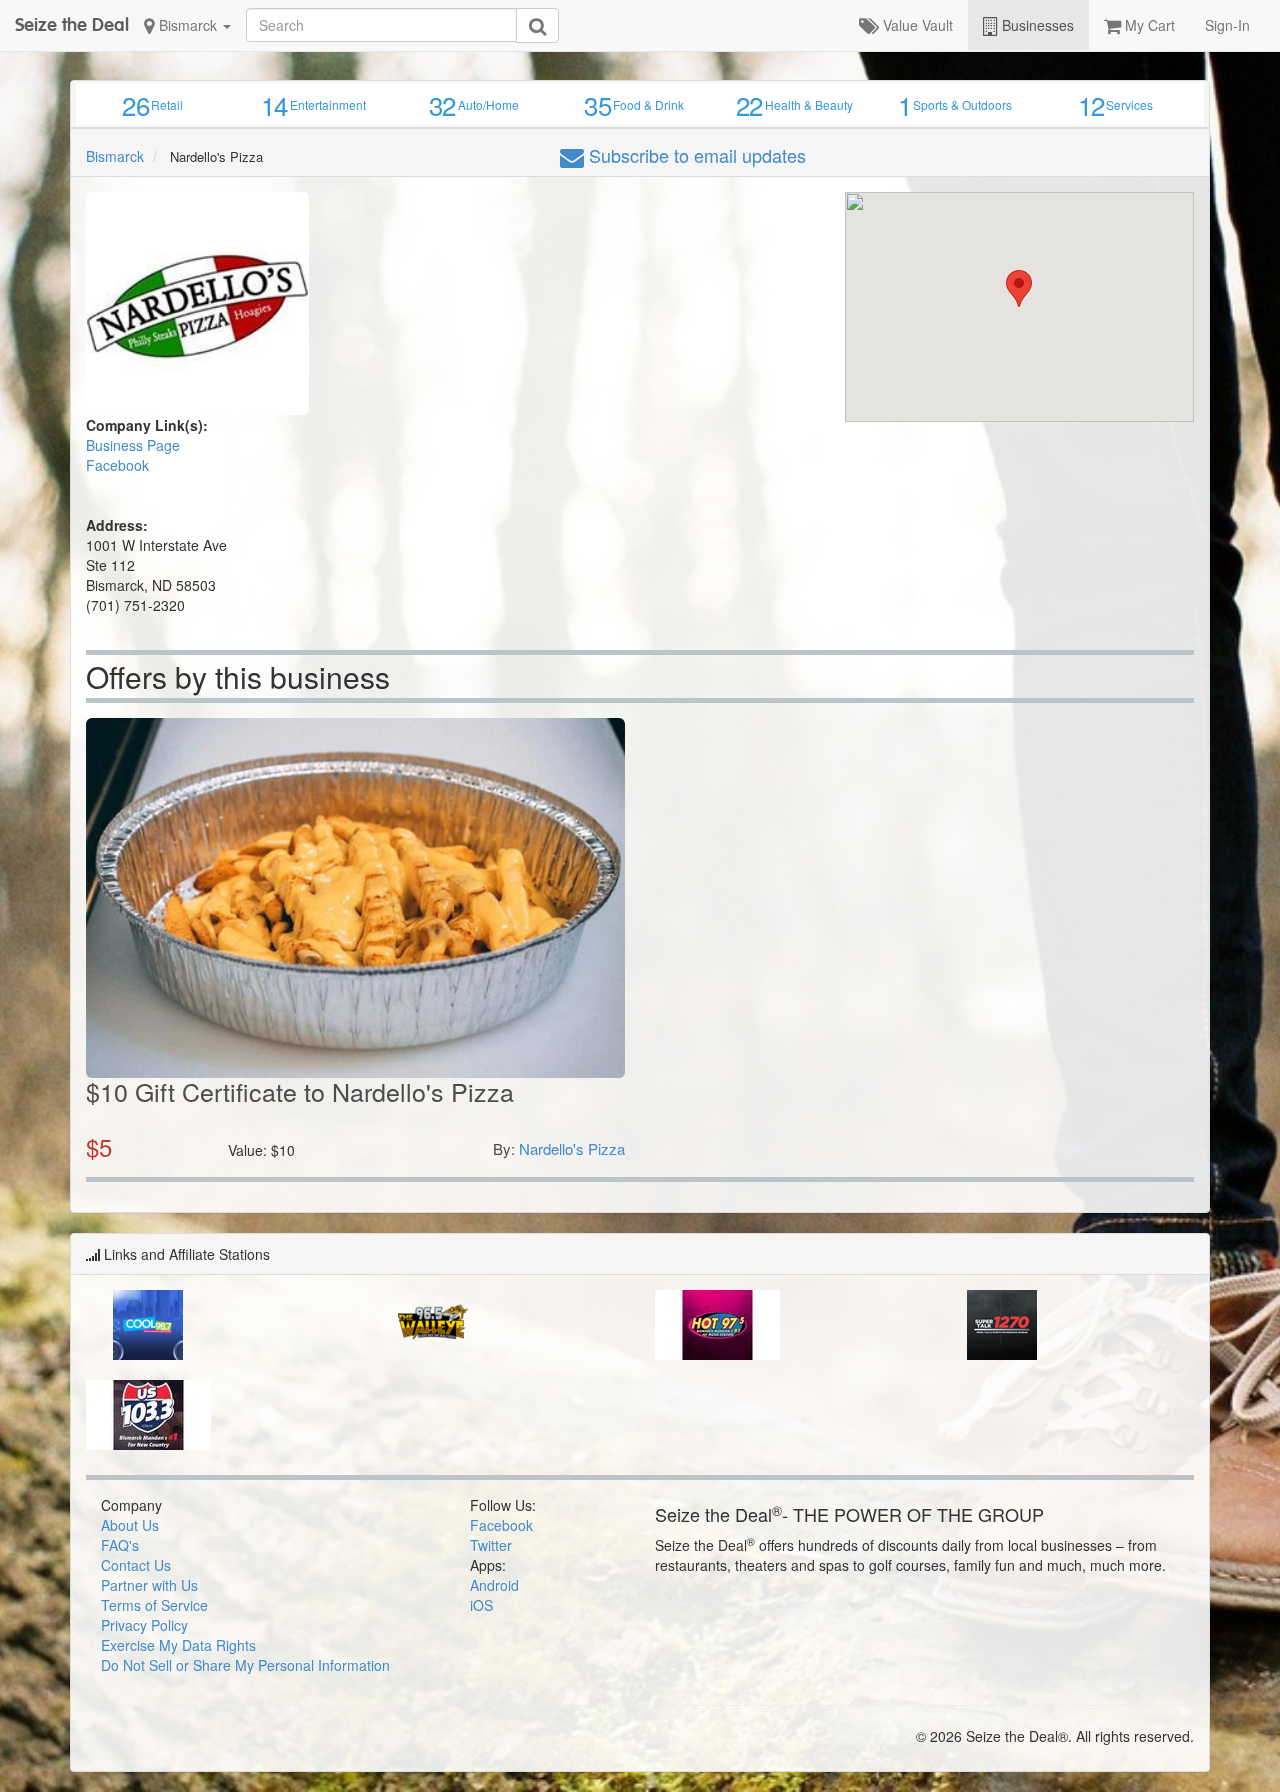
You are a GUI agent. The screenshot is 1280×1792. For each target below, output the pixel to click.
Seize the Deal (72, 24)
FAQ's (120, 1545)
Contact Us (136, 1565)
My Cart (1148, 25)
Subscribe (695, 155)
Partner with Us (149, 1585)
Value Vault (916, 25)
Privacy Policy (144, 1625)
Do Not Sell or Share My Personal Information (245, 1665)
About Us (130, 1525)
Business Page (133, 445)
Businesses (1036, 25)
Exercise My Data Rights (178, 1645)
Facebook (117, 465)
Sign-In (1227, 25)
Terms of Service (154, 1605)
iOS (481, 1605)
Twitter (491, 1545)
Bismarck (188, 25)
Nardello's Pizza (572, 1148)
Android (494, 1585)
